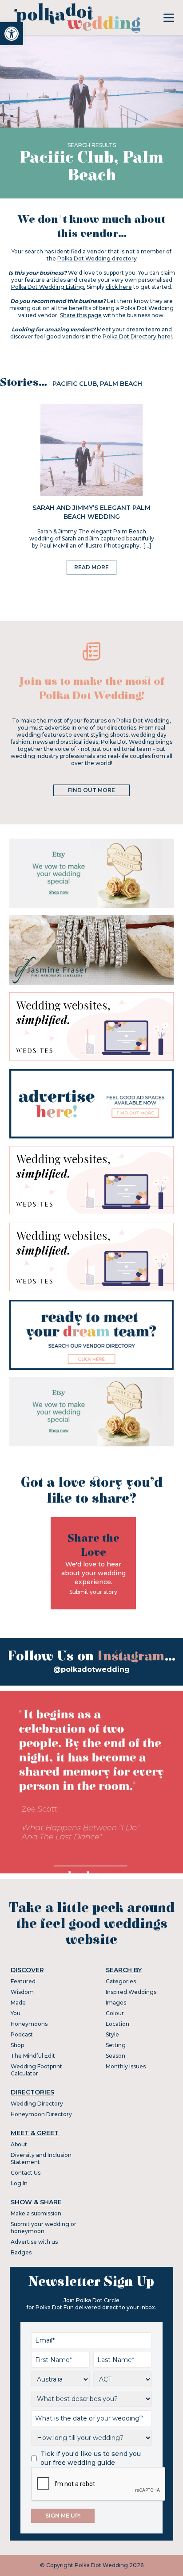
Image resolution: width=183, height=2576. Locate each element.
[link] (12, 34)
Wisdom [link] (22, 1992)
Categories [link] (121, 1981)
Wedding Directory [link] (37, 2104)
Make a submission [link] (36, 2213)
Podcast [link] (22, 2034)
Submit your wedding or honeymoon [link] (44, 2228)
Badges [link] (21, 2252)
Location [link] (117, 2024)
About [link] (19, 2144)
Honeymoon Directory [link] (41, 2114)
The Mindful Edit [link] (33, 2056)
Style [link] (112, 2034)
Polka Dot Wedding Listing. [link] (48, 287)
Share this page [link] (81, 315)
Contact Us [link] (26, 2173)
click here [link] (119, 287)
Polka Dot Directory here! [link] (137, 336)
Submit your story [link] (93, 1592)
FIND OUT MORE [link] (91, 790)
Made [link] (18, 2003)
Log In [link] (19, 2183)
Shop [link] (17, 2045)
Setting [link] (116, 2045)
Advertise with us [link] (34, 2242)
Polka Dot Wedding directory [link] (97, 258)
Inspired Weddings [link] (131, 1992)
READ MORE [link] (91, 567)
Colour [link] (115, 2013)
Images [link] (116, 2003)
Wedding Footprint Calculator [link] (36, 2070)
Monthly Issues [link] (126, 2066)
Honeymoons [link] (29, 2024)
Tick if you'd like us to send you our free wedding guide (91, 2458)
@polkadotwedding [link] (91, 1669)
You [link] (16, 2013)
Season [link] (115, 2056)
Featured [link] (23, 1981)
